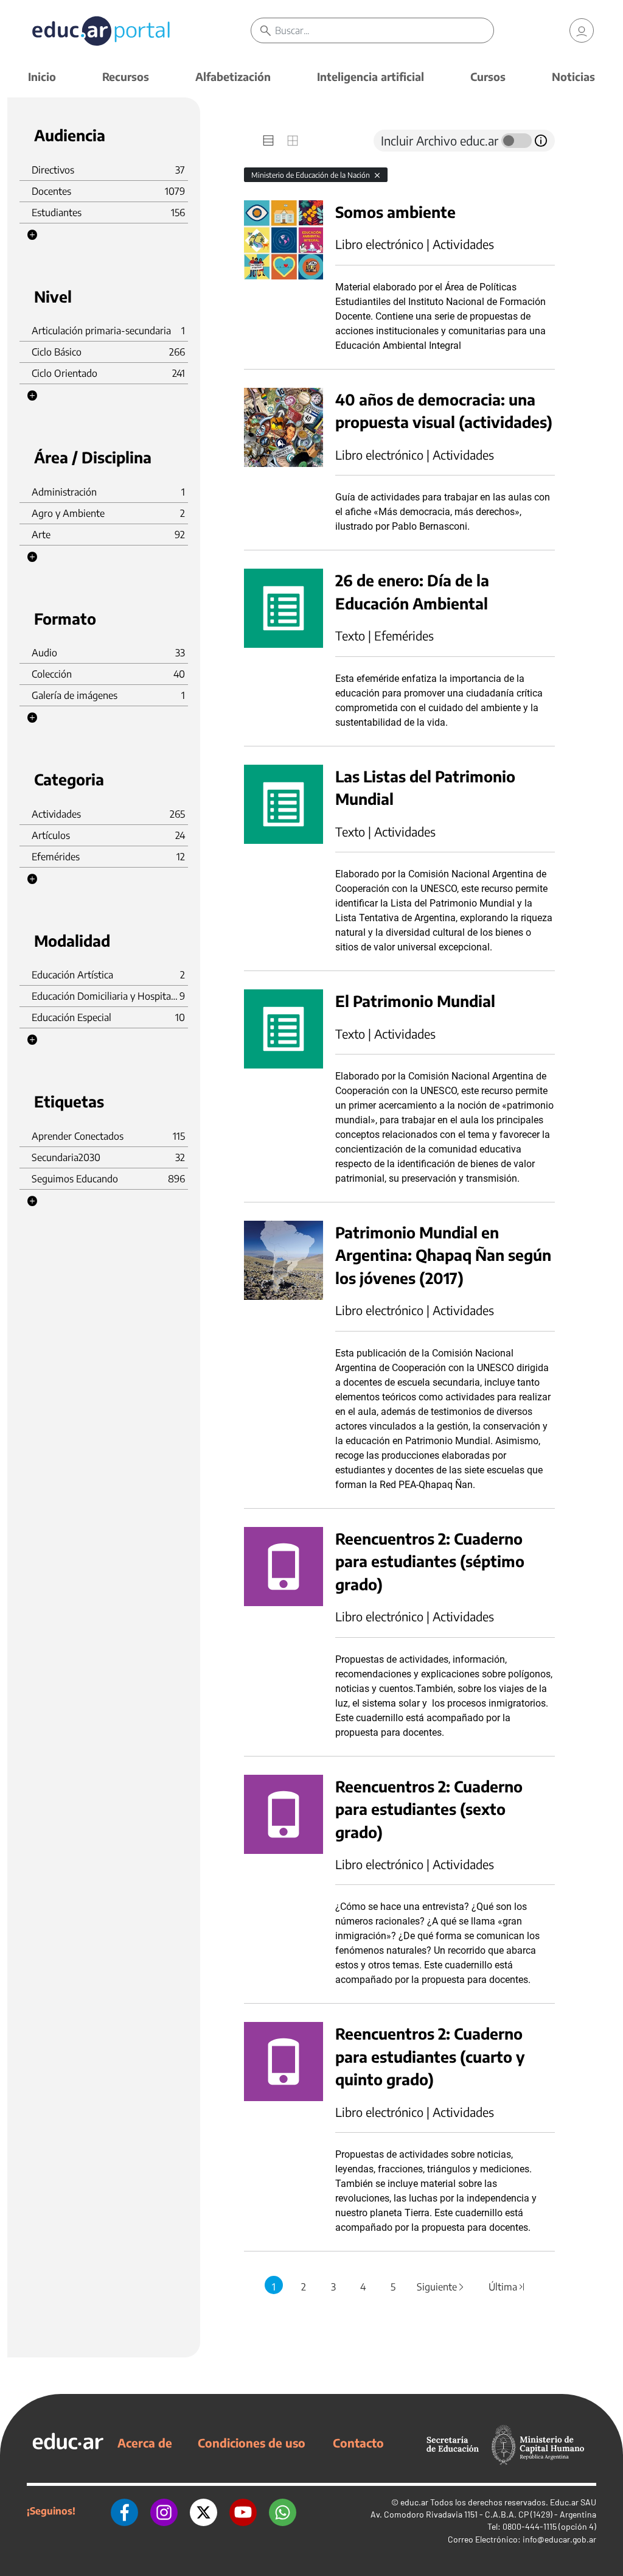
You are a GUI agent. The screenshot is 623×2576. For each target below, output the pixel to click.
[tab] (268, 141)
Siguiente (441, 2287)
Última (507, 2287)
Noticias (573, 76)
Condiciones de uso (252, 2443)
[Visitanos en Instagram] (164, 2511)
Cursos (488, 76)
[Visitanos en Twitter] (204, 2511)
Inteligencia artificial (371, 76)
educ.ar (414, 2502)
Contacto (358, 2443)
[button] (32, 235)
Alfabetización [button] (233, 76)
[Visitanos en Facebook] (124, 2511)
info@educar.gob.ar (559, 2539)
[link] (582, 30)
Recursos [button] (126, 76)
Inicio (42, 76)
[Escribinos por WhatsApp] (283, 2511)
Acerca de (145, 2443)
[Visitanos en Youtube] (243, 2511)
